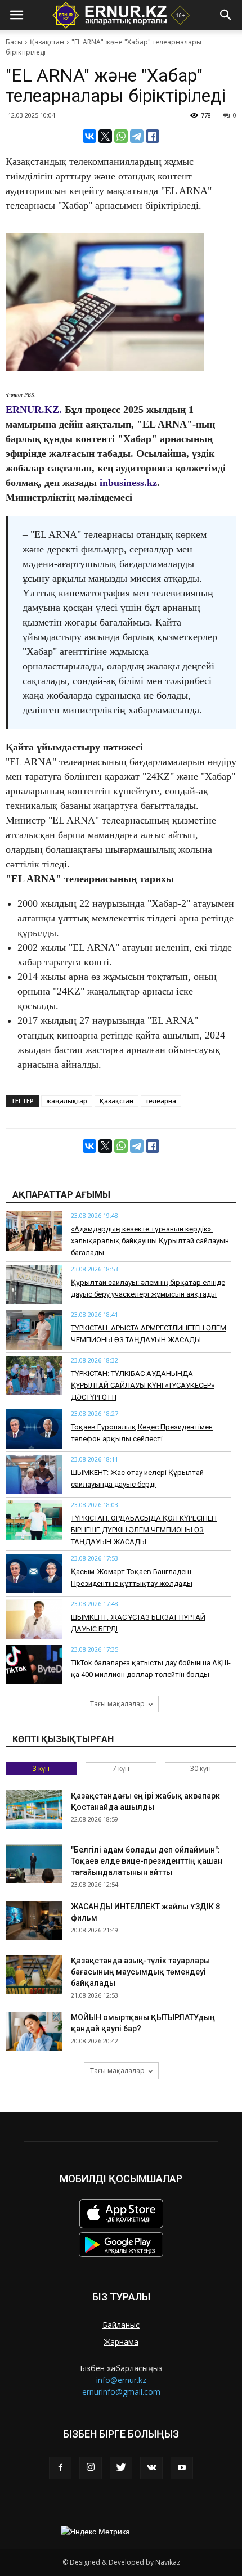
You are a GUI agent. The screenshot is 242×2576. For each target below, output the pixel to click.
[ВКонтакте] (89, 136)
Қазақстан (47, 42)
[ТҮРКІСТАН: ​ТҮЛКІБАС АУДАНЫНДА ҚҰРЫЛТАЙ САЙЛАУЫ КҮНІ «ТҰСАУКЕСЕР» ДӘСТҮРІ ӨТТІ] (34, 1375)
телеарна (161, 1101)
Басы (14, 42)
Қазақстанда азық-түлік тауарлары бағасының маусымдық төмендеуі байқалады (140, 1972)
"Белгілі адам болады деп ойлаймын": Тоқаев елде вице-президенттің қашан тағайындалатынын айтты (147, 1861)
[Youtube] (182, 2468)
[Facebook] (60, 2468)
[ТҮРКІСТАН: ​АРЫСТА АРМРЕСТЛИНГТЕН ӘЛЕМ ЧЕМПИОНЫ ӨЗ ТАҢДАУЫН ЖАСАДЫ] (34, 1330)
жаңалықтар (67, 1101)
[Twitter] (121, 2468)
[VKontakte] (151, 2468)
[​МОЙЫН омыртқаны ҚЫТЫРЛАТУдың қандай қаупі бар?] (34, 2031)
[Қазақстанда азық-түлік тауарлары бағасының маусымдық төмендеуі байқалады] (34, 1974)
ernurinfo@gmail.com (121, 2392)
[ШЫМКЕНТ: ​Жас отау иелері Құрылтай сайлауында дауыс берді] (34, 1474)
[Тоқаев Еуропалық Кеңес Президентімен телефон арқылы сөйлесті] (34, 1429)
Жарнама (121, 2342)
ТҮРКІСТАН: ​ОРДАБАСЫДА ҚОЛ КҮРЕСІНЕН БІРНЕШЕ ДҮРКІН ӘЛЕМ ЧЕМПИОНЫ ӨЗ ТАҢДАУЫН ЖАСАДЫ (144, 1530)
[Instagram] (91, 2468)
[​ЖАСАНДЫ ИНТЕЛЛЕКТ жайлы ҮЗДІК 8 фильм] (34, 1920)
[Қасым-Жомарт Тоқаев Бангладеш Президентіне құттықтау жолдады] (34, 1574)
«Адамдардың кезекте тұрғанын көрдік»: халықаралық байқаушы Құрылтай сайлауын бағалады (150, 1241)
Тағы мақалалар (117, 1704)
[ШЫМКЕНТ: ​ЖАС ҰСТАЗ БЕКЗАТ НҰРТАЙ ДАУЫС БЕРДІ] (34, 1619)
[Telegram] (137, 136)
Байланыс (121, 2325)
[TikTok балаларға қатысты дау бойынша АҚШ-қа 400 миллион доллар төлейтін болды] (34, 1665)
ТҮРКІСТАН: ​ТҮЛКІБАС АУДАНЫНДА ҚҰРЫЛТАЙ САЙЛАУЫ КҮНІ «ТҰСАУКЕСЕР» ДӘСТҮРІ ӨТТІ (143, 1385)
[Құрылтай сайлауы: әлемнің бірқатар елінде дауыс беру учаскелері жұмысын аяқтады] (34, 1284)
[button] (226, 15)
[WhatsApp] (121, 136)
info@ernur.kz (121, 2380)
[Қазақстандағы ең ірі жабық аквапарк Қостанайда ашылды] (34, 1810)
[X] (105, 136)
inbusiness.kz (128, 483)
